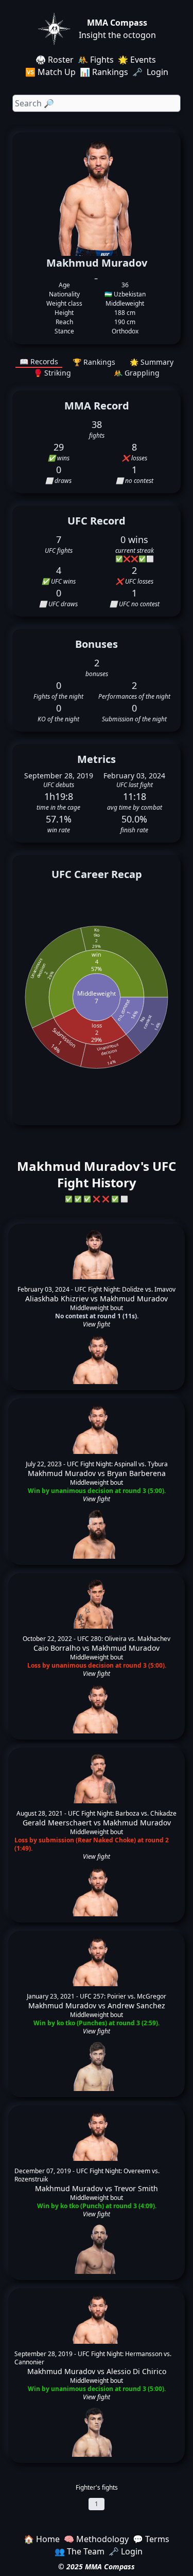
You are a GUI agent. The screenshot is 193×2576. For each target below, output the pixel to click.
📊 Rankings (104, 72)
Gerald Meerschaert (57, 1823)
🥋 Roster (55, 60)
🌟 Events (137, 60)
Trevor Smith (136, 2188)
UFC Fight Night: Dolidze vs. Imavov (125, 1289)
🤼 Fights (96, 60)
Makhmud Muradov (134, 1299)
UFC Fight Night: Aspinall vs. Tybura (117, 1464)
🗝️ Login (151, 72)
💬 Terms (151, 2539)
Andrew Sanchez (136, 2005)
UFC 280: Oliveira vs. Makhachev (124, 1639)
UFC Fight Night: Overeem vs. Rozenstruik (87, 2175)
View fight (97, 1324)
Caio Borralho (57, 1648)
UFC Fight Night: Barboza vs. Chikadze (122, 1813)
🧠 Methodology (96, 2539)
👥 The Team (80, 2551)
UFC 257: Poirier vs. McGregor (123, 1996)
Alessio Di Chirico (136, 2371)
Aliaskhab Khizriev (57, 1299)
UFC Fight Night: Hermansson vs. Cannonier (93, 2358)
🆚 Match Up (50, 72)
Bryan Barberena (136, 1473)
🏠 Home (42, 2539)
